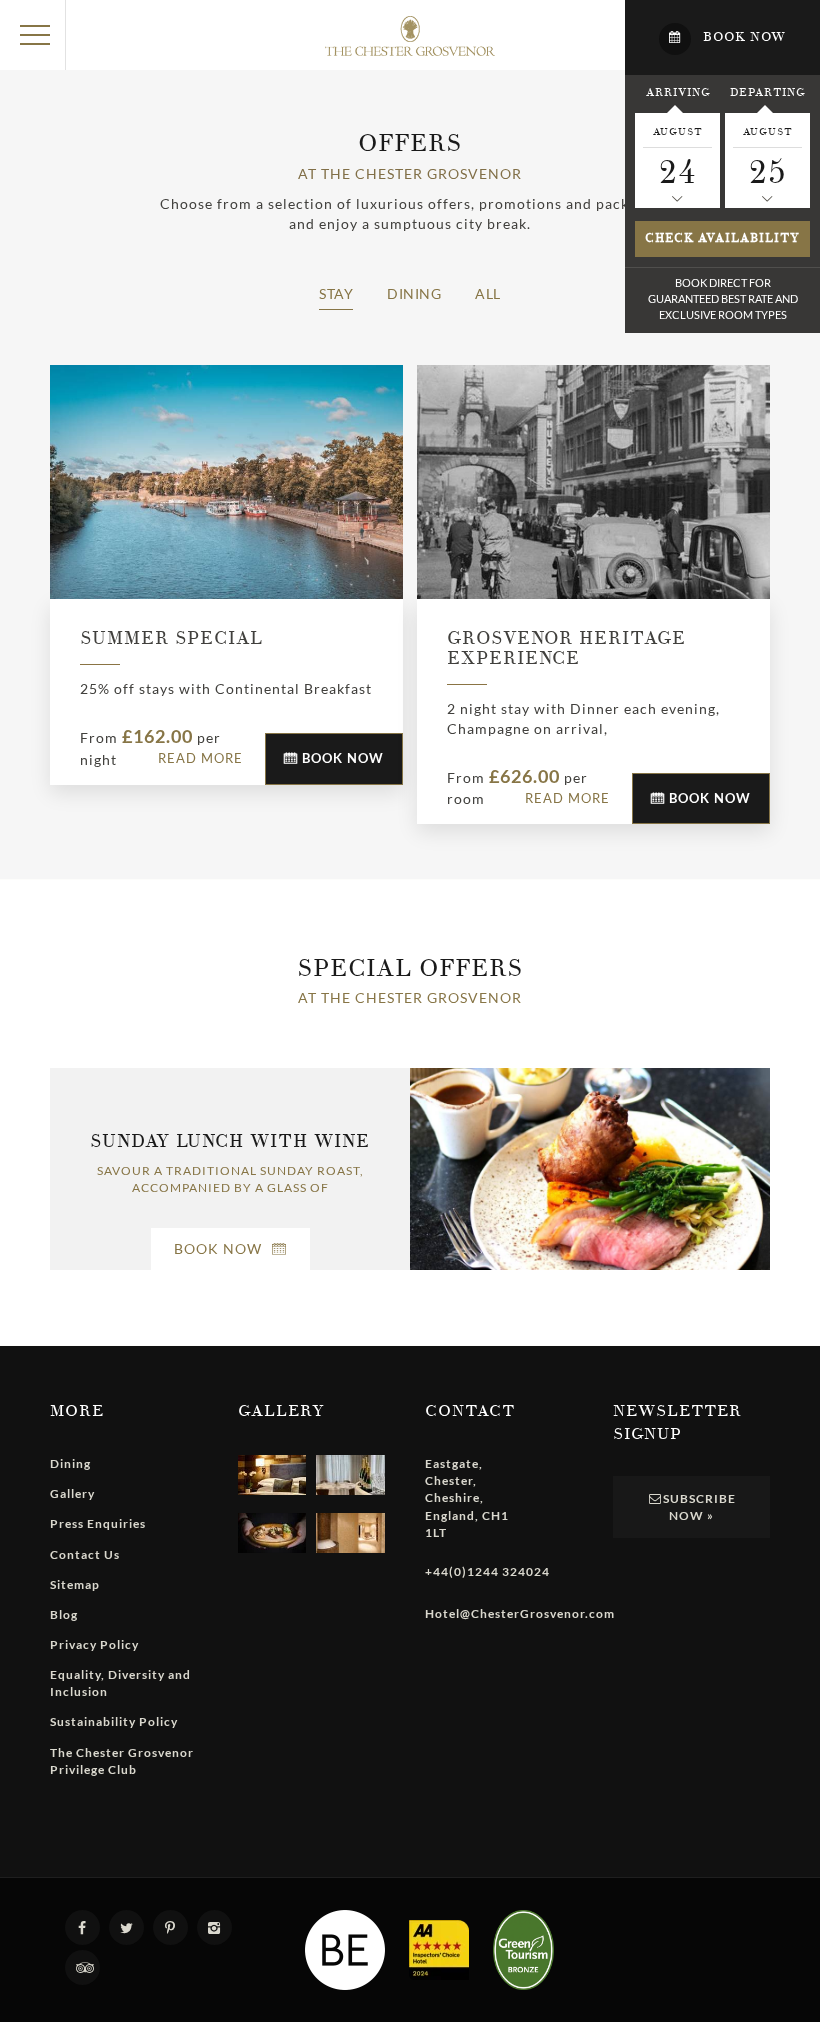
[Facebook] (85, 1927)
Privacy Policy (94, 1644)
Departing (767, 92)
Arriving (678, 92)
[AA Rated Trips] (439, 1950)
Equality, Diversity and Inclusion (120, 1683)
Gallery (72, 1493)
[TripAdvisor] (85, 1967)
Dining (414, 293)
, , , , (467, 1498)
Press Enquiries (98, 1523)
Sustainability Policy (114, 1721)
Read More (200, 758)
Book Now (341, 758)
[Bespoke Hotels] (345, 1950)
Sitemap (75, 1584)
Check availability (722, 238)
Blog (64, 1614)
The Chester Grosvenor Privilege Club (122, 1761)
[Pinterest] (173, 1927)
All (488, 293)
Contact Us (85, 1554)
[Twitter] (129, 1927)
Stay (336, 293)
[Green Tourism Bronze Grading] (523, 1950)
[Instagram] (217, 1927)
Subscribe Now (699, 1507)
